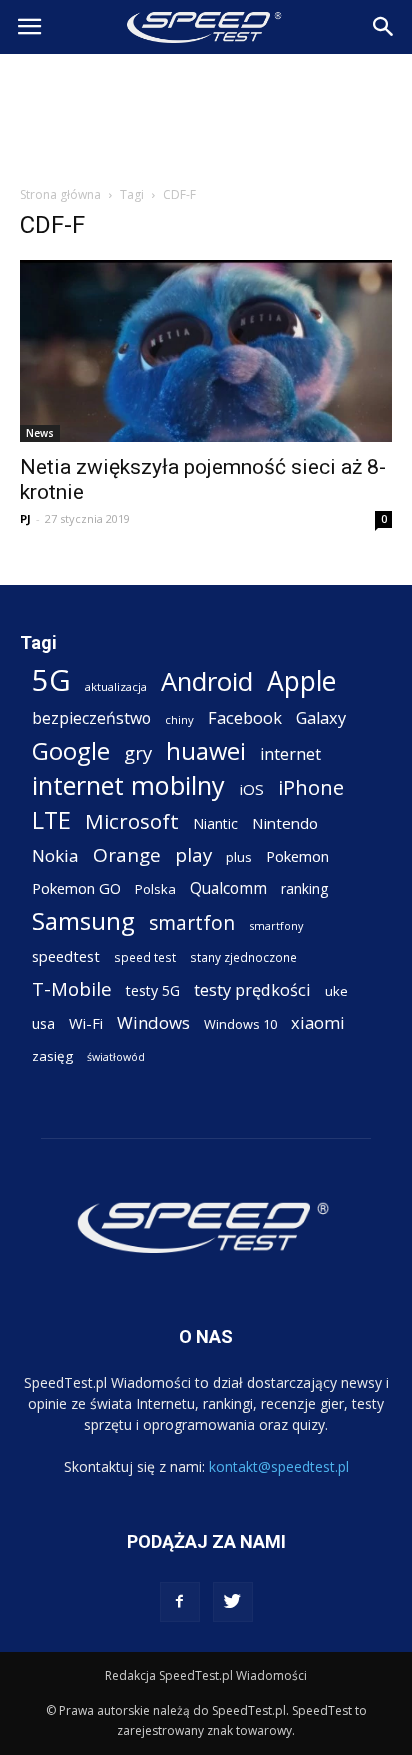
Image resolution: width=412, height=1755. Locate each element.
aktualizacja (116, 686)
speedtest (66, 956)
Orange (127, 855)
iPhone (311, 787)
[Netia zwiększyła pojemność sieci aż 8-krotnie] (206, 351)
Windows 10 (240, 1024)
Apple (301, 681)
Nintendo (285, 823)
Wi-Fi (86, 1023)
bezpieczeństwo (91, 718)
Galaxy (321, 717)
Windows (153, 1022)
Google (71, 750)
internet (290, 754)
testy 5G (153, 990)
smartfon (192, 922)
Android (207, 681)
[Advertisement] (206, 114)
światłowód (116, 1057)
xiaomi (318, 1022)
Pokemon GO (76, 888)
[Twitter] (233, 1602)
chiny (179, 719)
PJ (25, 518)
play (193, 854)
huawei (206, 751)
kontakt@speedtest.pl (279, 1466)
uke (336, 991)
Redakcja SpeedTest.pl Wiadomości (206, 1675)
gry (138, 752)
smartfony (276, 925)
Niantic (215, 823)
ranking (304, 888)
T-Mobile (72, 988)
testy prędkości (252, 989)
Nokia (55, 855)
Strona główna (60, 194)
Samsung (83, 920)
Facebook (245, 717)
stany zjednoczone (243, 957)
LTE (51, 820)
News (40, 433)
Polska (155, 889)
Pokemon (297, 856)
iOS (251, 789)
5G (51, 680)
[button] (384, 27)
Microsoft (132, 821)
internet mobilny (128, 785)
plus (239, 857)
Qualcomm (228, 888)
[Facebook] (180, 1602)
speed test (145, 957)
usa (43, 1023)
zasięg (52, 1056)
